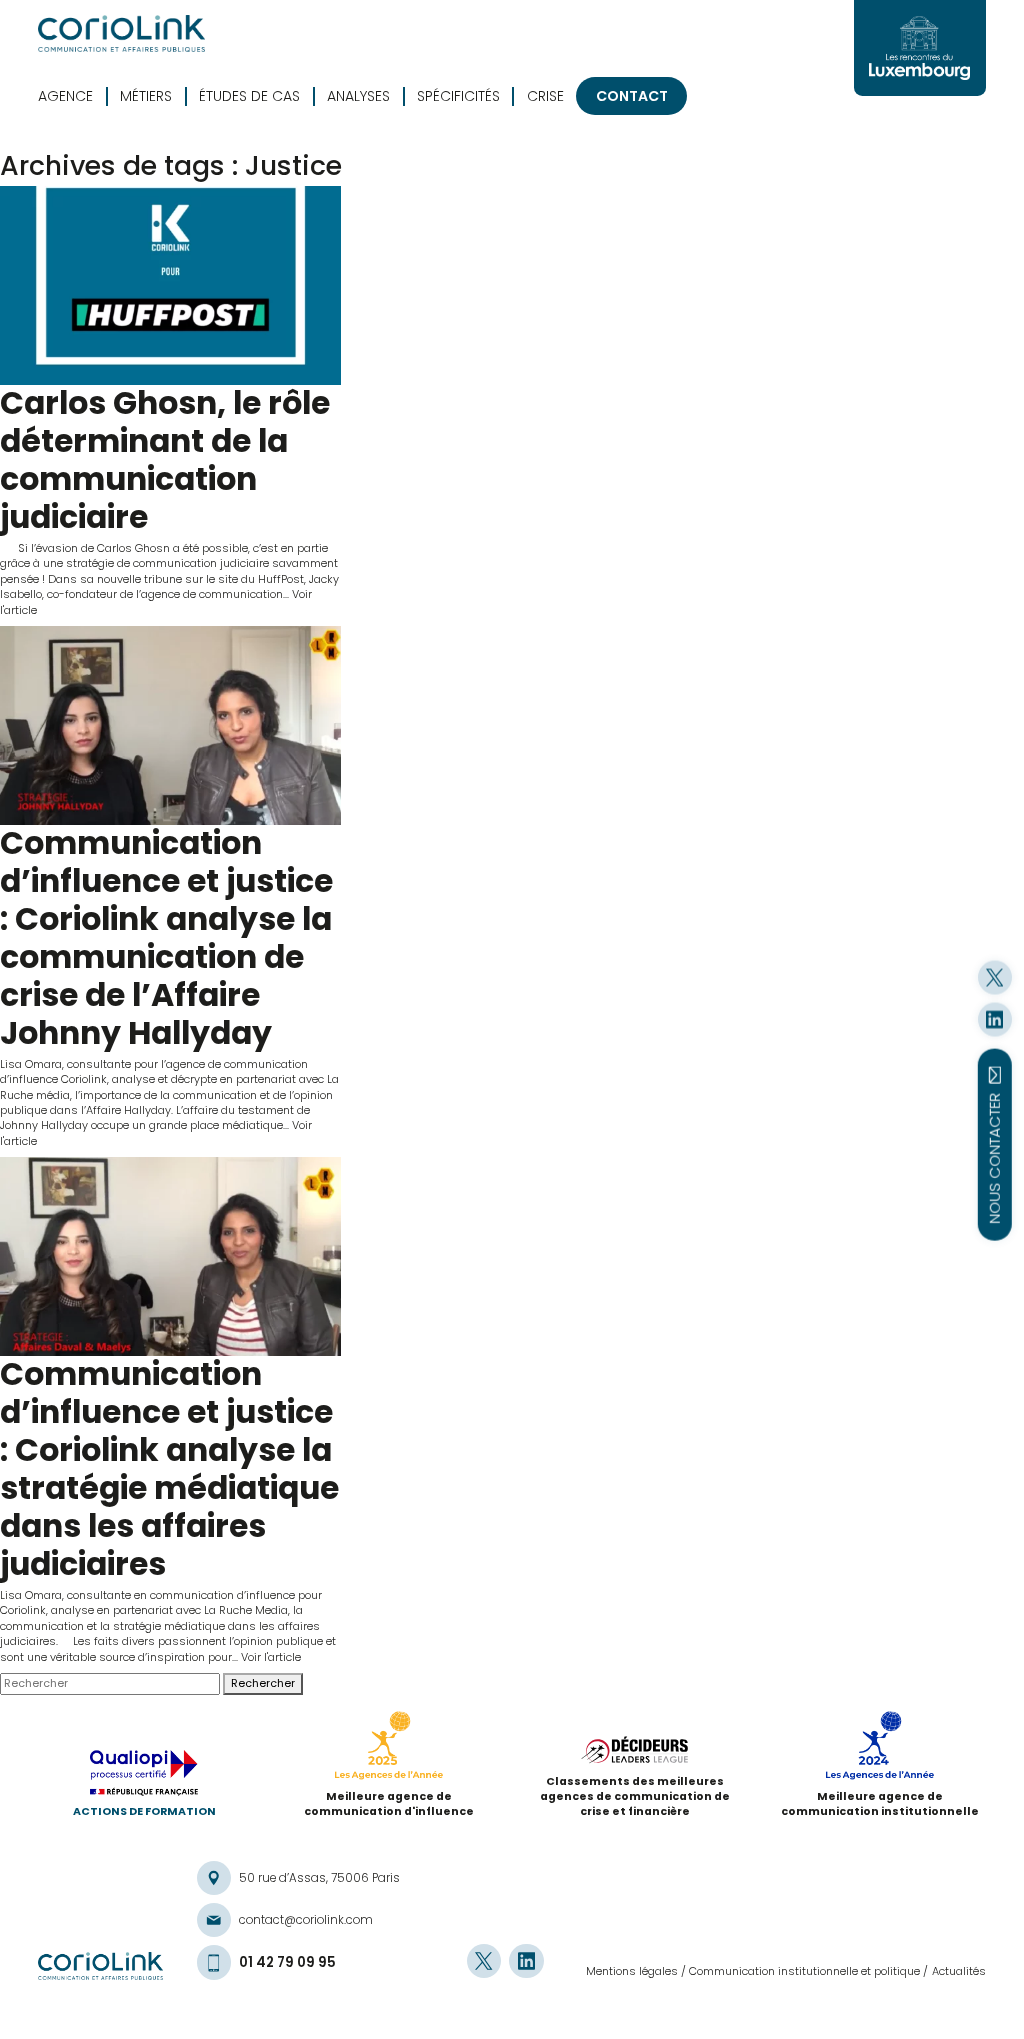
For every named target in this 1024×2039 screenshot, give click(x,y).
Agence (65, 96)
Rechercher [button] (263, 1683)
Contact (632, 96)
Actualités (959, 1971)
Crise (545, 96)
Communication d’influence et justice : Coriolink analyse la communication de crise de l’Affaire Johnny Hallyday (166, 938)
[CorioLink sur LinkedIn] (995, 1019)
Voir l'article (271, 1657)
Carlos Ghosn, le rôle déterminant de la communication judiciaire (165, 460)
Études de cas (249, 96)
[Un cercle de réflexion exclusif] (920, 48)
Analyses (358, 96)
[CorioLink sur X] (995, 977)
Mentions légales (632, 1971)
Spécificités (458, 96)
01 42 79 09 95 (287, 1963)
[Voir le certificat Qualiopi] (144, 1776)
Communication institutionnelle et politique (804, 1971)
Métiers (146, 96)
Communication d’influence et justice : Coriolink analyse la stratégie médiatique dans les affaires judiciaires (169, 1469)
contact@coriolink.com (306, 1920)
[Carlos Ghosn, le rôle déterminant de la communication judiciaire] (170, 285)
